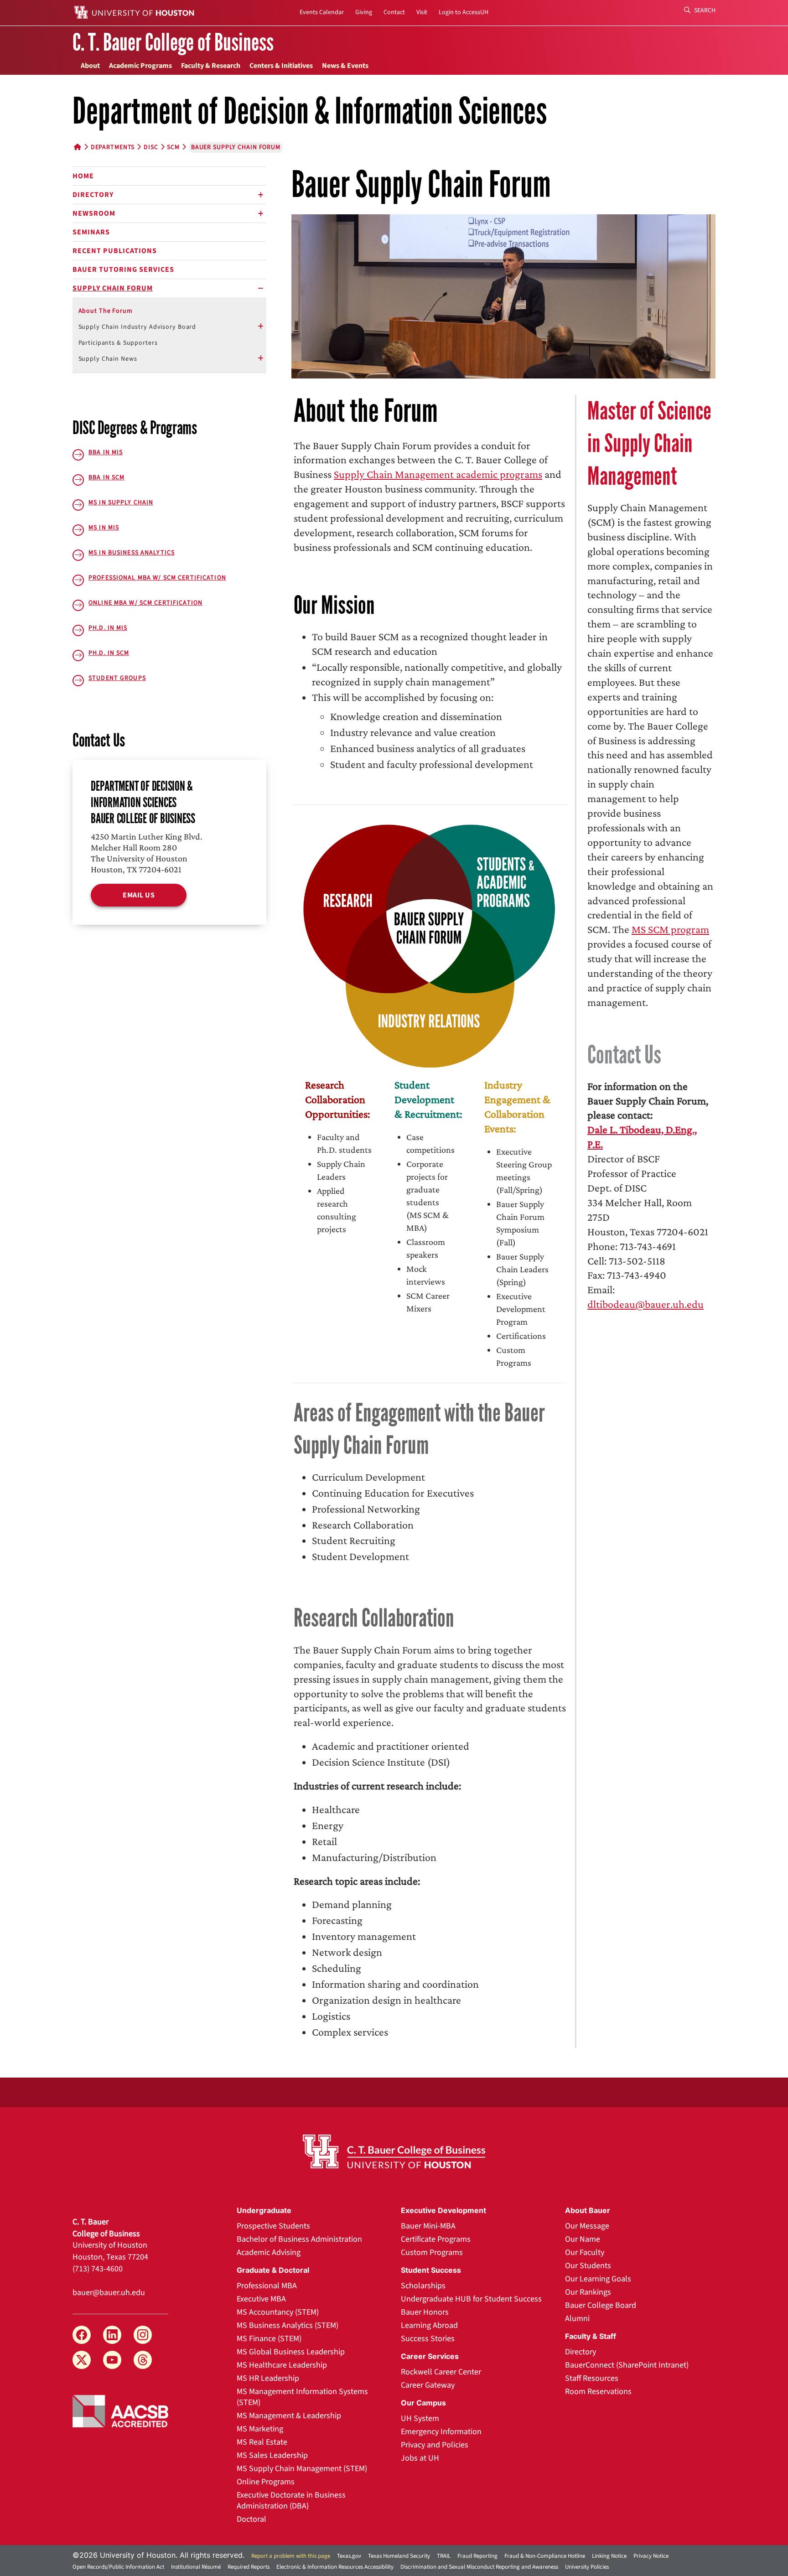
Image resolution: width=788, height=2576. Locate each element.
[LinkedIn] (112, 2335)
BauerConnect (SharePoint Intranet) (627, 2365)
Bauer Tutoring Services (123, 270)
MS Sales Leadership (272, 2455)
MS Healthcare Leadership (282, 2365)
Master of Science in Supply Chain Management (649, 444)
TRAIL (444, 2556)
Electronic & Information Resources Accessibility (335, 2567)
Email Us (139, 895)
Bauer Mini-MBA (428, 2226)
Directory (93, 195)
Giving (364, 12)
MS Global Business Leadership (291, 2352)
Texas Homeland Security (399, 2556)
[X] (82, 2360)
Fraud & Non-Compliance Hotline (545, 2556)
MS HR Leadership (268, 2378)
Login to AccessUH (464, 12)
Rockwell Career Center (441, 2372)
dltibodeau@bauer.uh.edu (645, 1304)
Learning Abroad (429, 2325)
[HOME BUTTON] (78, 147)
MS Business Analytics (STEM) (288, 2325)
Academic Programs (140, 66)
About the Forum (106, 311)
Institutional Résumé (196, 2567)
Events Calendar (322, 12)
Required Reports (249, 2567)
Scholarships (423, 2286)
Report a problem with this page (291, 2556)
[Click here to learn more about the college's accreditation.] (120, 2410)
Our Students (588, 2266)
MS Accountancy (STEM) (278, 2312)
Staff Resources (592, 2378)
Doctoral (251, 2519)
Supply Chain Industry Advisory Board (137, 327)
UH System (420, 2418)
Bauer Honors (425, 2312)
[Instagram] (143, 2335)
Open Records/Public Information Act (118, 2567)
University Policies (587, 2567)
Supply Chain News (108, 359)
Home (83, 176)
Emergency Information (441, 2432)
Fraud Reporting (477, 2556)
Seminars (91, 232)
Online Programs (266, 2482)
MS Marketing (260, 2429)
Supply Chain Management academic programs (438, 474)
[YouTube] (112, 2360)
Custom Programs (432, 2252)
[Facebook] (82, 2335)
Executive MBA (261, 2299)
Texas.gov (349, 2556)
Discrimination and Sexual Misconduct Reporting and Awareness (479, 2567)
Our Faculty (585, 2252)
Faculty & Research (211, 66)
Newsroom (94, 213)
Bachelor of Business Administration (299, 2239)
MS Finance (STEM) (269, 2339)
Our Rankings (588, 2292)
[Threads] (143, 2360)
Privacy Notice (651, 2556)
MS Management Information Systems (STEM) (302, 2397)
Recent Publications (115, 251)
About (90, 66)
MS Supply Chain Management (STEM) (302, 2469)
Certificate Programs (436, 2239)
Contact (394, 12)
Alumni (577, 2319)
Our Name (583, 2239)
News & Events (345, 66)
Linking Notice (609, 2556)
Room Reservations (598, 2392)
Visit (422, 12)
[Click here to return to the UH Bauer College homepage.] (394, 2151)
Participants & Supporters (118, 343)
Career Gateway (428, 2385)
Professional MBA (267, 2286)
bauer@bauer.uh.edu (109, 2293)
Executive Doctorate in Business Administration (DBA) (291, 2501)
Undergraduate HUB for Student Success (471, 2299)
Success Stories (428, 2339)
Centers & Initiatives (281, 66)
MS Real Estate (262, 2442)
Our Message (587, 2226)
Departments (113, 147)
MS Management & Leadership (289, 2416)
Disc (151, 147)
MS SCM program (670, 929)
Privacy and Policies (435, 2445)
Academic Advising (269, 2252)
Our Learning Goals (598, 2279)
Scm (173, 147)
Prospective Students (273, 2226)
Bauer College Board (601, 2305)
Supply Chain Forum (113, 288)
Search (704, 10)
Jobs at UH (420, 2458)
